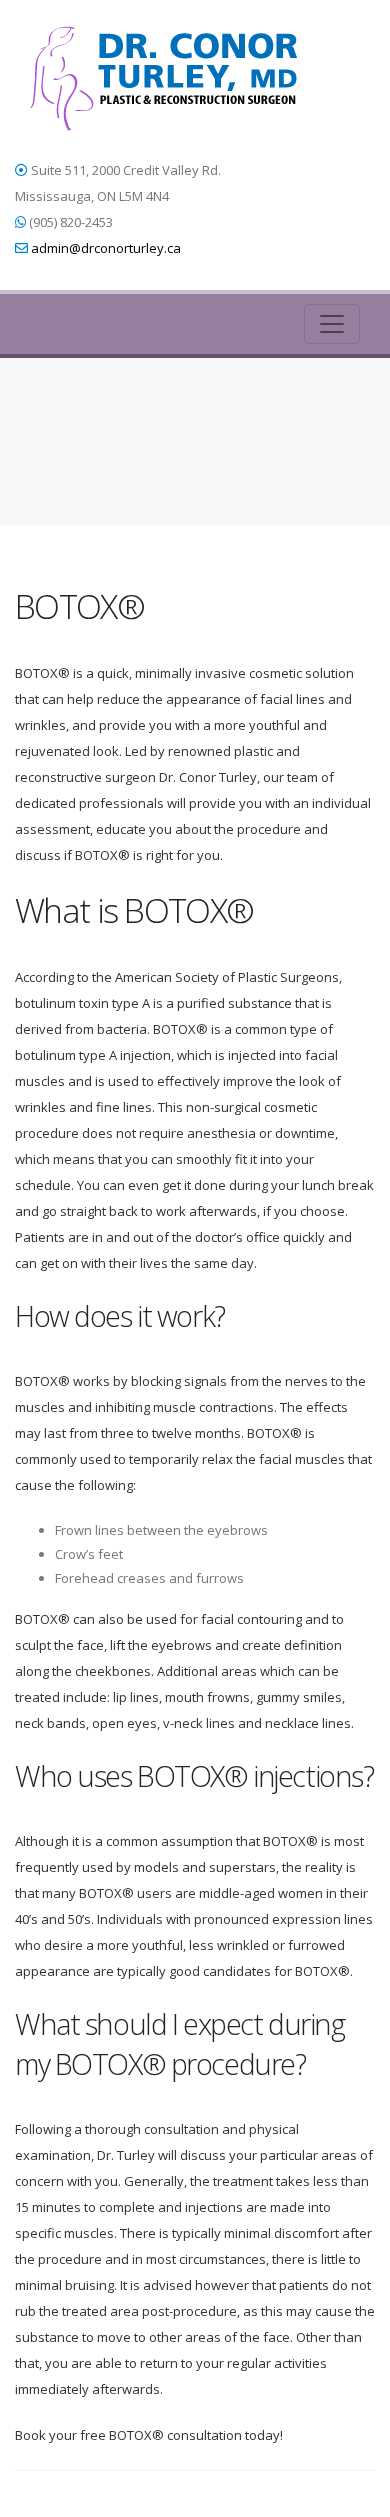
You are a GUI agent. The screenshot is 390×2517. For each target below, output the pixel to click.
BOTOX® (211, 422)
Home (153, 422)
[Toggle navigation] (332, 324)
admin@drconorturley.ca (106, 248)
